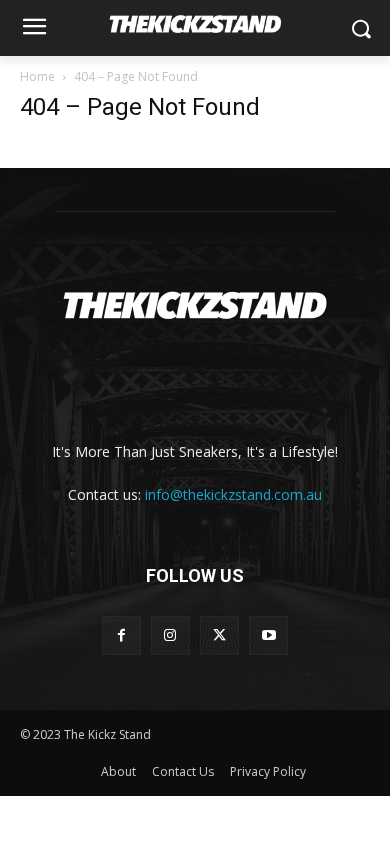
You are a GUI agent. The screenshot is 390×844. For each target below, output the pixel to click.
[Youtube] (268, 635)
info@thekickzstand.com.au (233, 494)
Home (37, 76)
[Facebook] (121, 635)
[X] (219, 635)
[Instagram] (170, 635)
